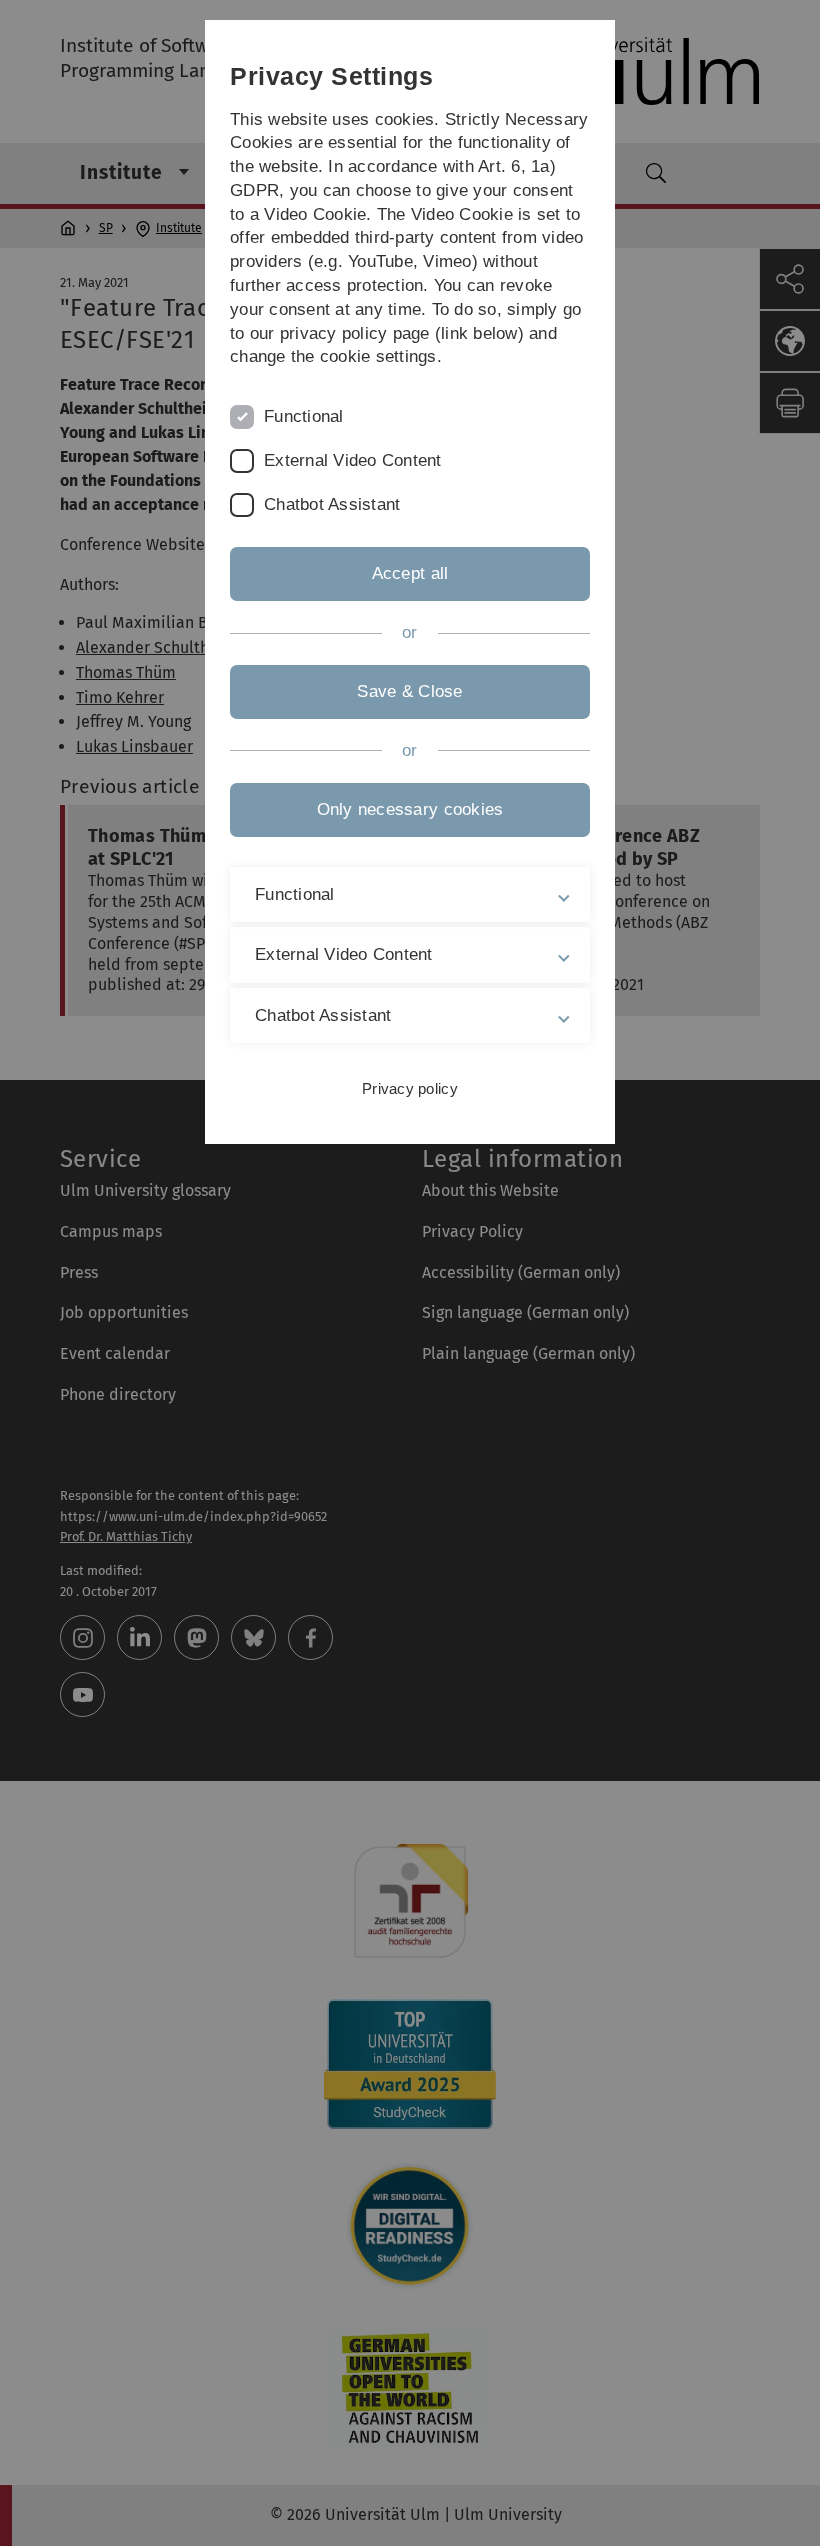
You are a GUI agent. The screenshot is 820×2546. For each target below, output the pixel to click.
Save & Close (409, 691)
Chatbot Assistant (332, 504)
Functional (304, 416)
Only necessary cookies (410, 809)
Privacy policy (410, 1088)
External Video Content (353, 460)
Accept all (410, 573)
